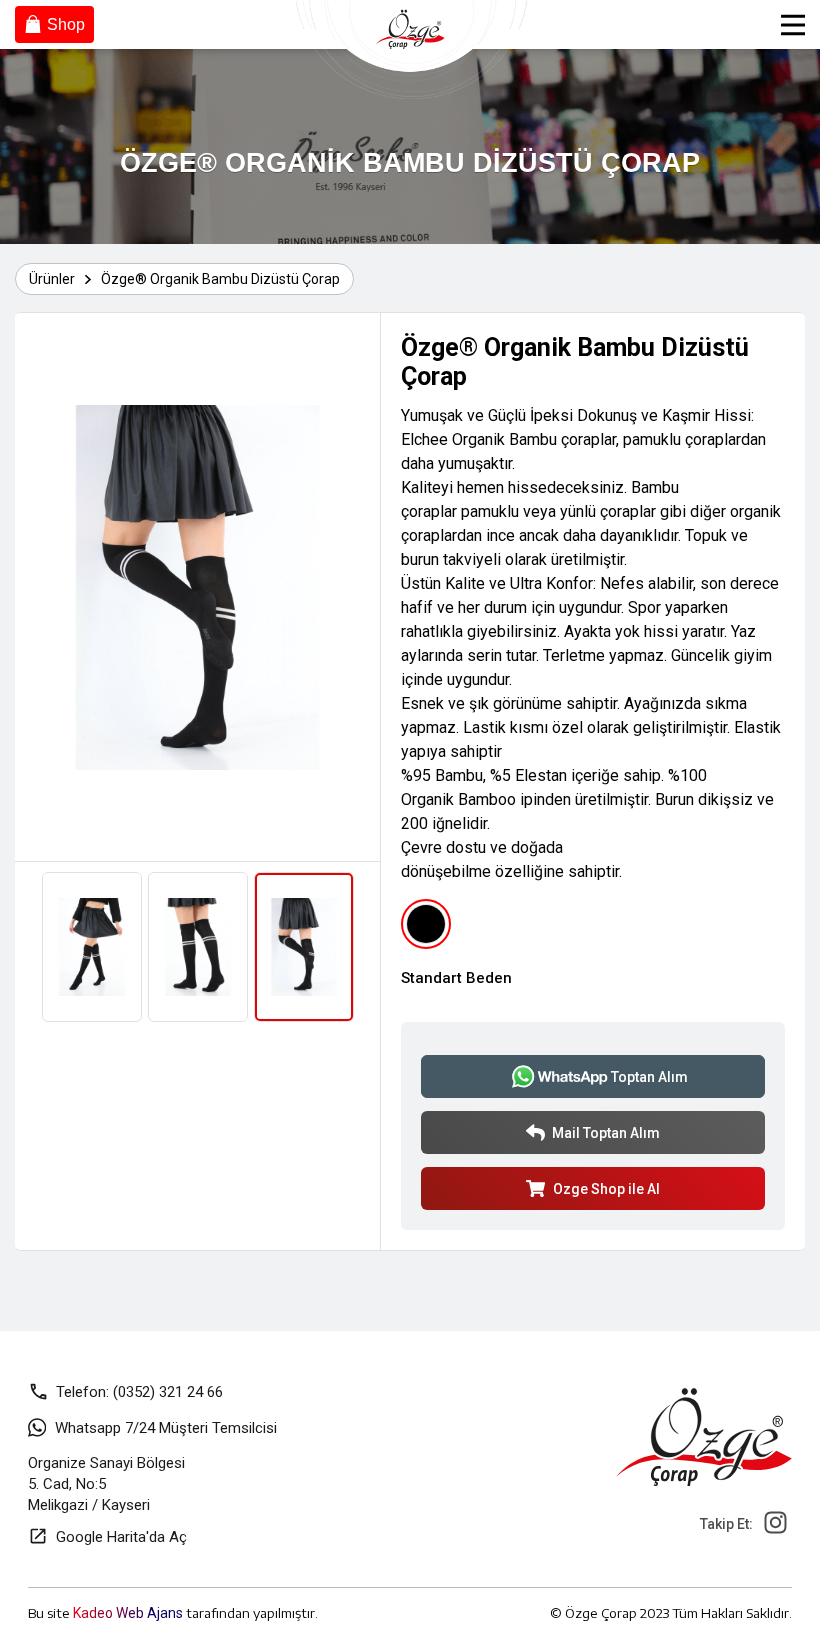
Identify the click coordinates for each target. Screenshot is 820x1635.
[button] (42, 587)
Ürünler (52, 279)
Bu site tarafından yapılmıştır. (173, 1613)
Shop (66, 24)
